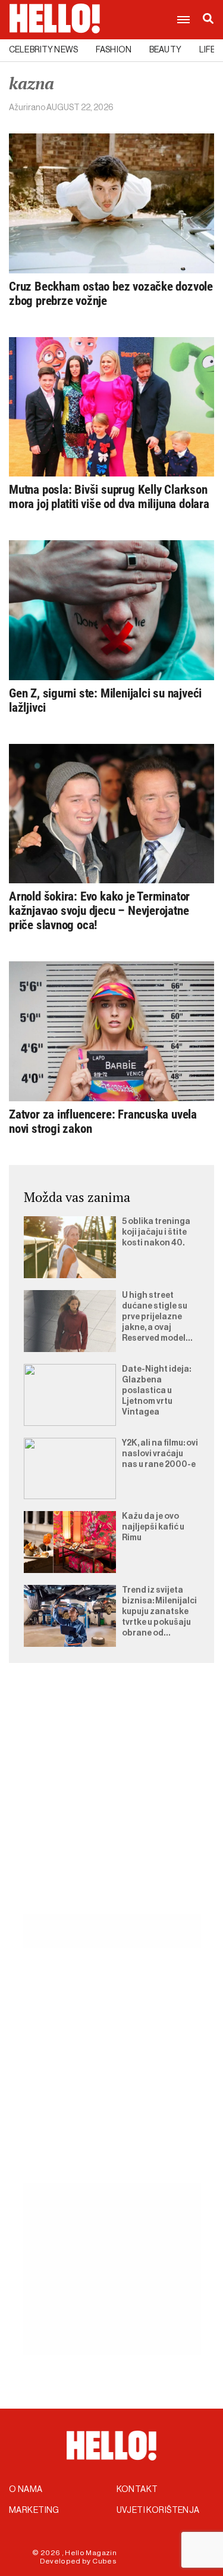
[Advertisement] (111, 1802)
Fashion (114, 50)
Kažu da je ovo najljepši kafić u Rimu (153, 1527)
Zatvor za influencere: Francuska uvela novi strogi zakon (103, 1122)
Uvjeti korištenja (158, 2510)
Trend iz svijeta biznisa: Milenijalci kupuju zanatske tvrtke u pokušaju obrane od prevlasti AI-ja (159, 1612)
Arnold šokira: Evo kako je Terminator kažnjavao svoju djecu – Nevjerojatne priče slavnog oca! (99, 911)
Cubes (104, 2561)
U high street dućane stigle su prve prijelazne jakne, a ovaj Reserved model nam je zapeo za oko (155, 1317)
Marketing (34, 2510)
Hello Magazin (91, 2553)
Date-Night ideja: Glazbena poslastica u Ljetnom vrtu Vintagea (156, 1391)
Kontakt (137, 2490)
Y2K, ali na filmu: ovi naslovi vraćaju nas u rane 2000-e (160, 1454)
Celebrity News (43, 50)
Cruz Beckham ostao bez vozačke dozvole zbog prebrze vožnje (111, 294)
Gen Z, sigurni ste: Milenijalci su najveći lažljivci (105, 700)
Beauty (165, 50)
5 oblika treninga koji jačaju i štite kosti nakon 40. (156, 1232)
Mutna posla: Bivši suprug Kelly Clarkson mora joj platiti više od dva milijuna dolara (109, 497)
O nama (26, 2490)
